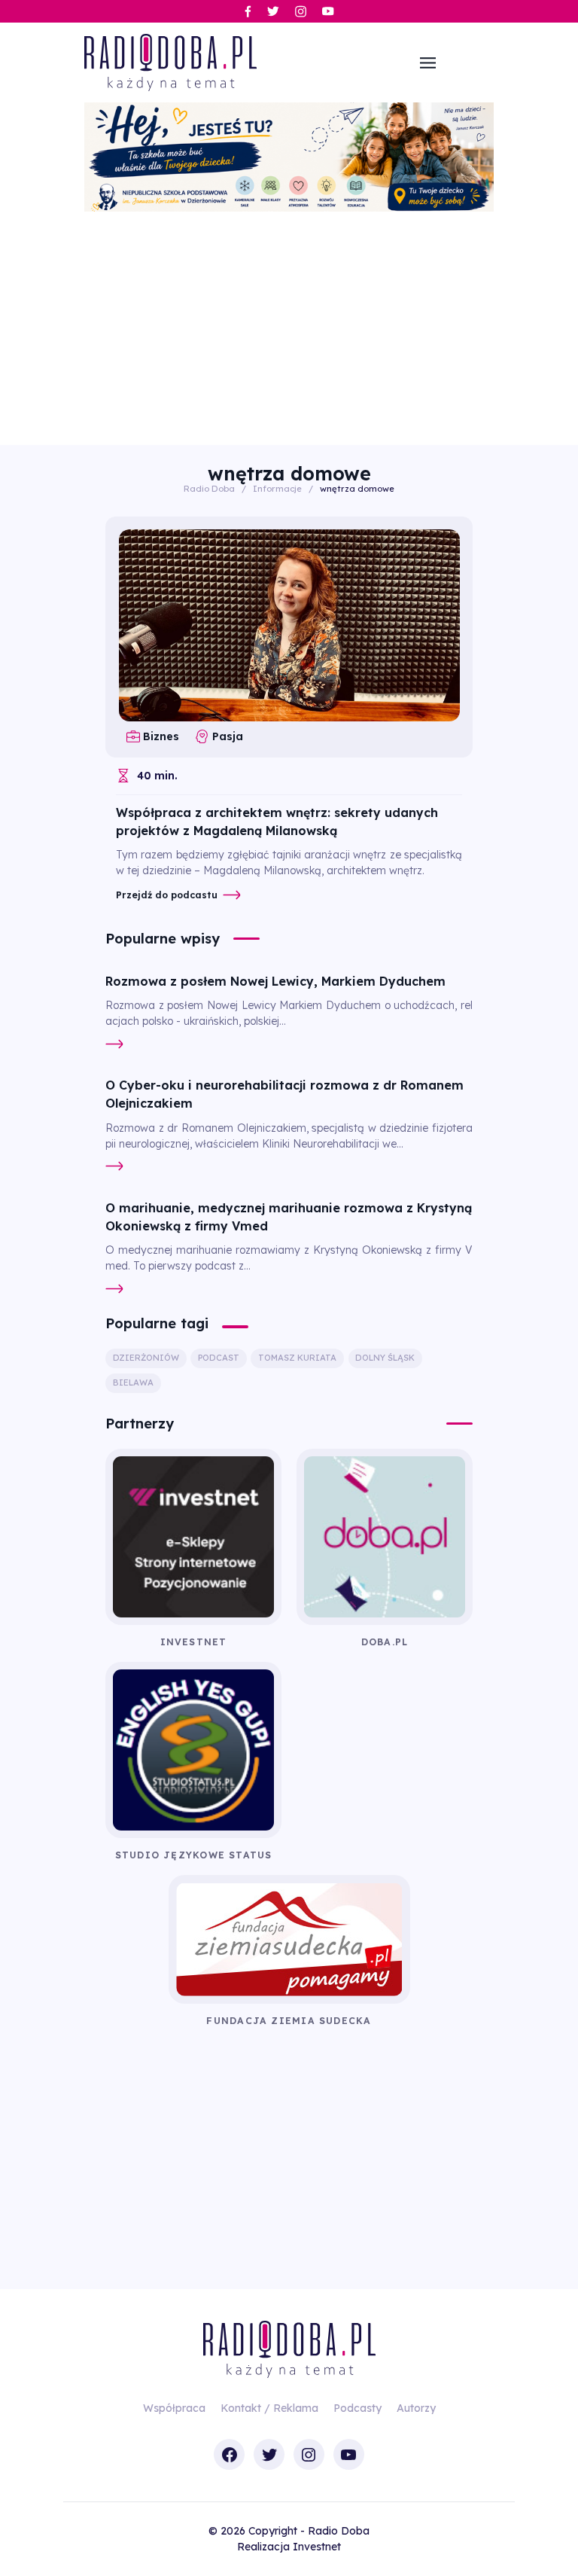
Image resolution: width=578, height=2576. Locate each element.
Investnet (317, 2547)
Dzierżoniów (146, 1358)
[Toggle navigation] (428, 62)
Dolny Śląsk (385, 1358)
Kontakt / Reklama (269, 2408)
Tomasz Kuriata (297, 1358)
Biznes (161, 736)
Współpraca (174, 2408)
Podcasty (357, 2408)
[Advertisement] (289, 325)
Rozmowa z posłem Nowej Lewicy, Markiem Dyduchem (275, 981)
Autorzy (416, 2408)
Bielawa (133, 1383)
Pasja (227, 736)
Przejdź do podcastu (167, 895)
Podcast (219, 1358)
